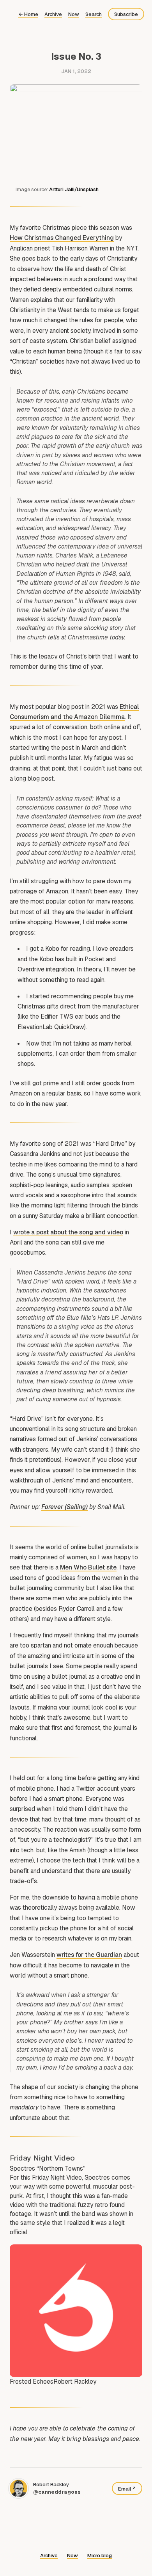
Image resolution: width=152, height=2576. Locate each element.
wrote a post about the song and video (68, 1232)
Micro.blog (100, 2556)
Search (94, 14)
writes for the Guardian (89, 1955)
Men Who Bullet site (88, 1567)
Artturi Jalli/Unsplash (74, 189)
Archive (53, 14)
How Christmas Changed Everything (62, 238)
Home (28, 14)
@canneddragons (57, 2492)
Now (74, 14)
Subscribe (126, 14)
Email (125, 2489)
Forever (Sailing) (65, 1507)
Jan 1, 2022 (76, 71)
